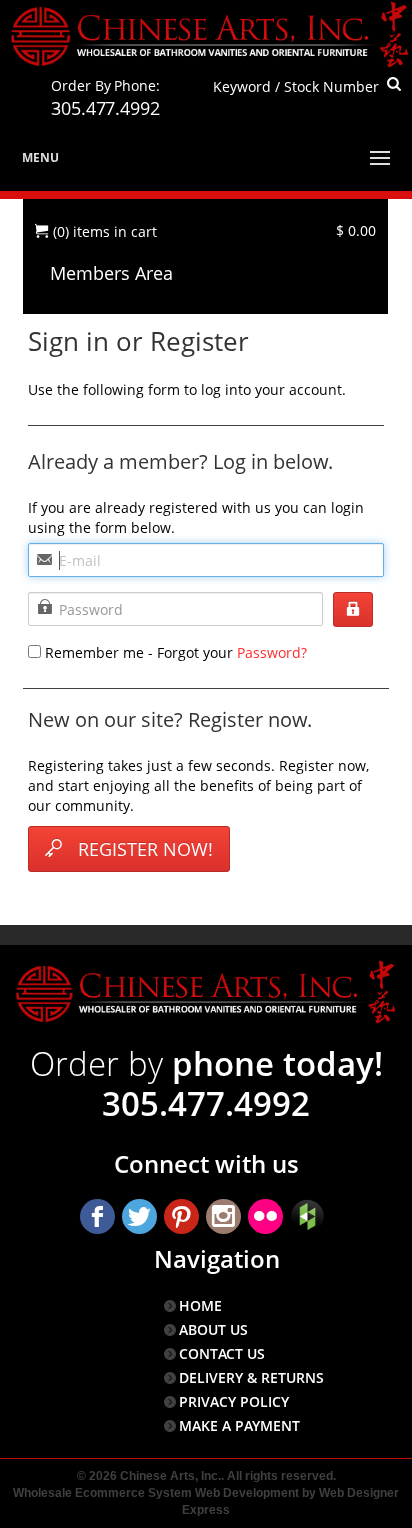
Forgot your (174, 652)
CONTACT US (222, 1353)
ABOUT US (213, 1329)
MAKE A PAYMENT (239, 1425)
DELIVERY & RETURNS (251, 1377)
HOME (200, 1305)
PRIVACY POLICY (234, 1401)
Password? (272, 652)
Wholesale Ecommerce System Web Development (156, 1493)
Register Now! (145, 849)
